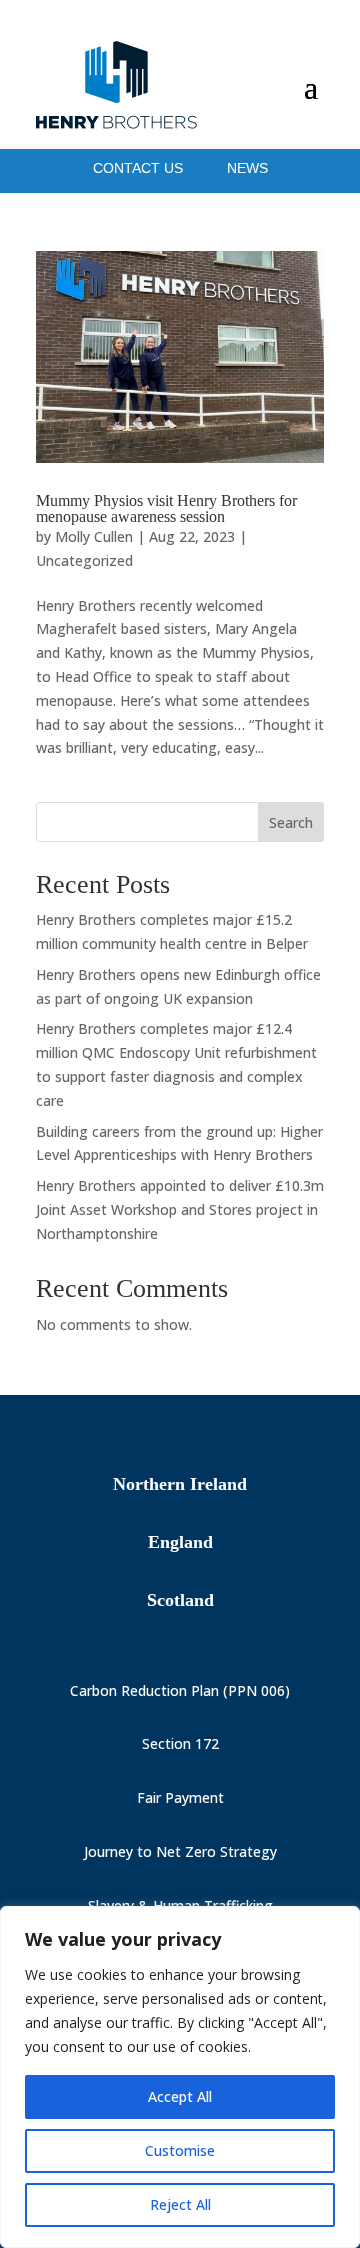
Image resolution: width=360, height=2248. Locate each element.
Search (291, 822)
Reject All (180, 2204)
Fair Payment (180, 1797)
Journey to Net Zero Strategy (180, 1851)
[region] (180, 2077)
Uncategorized (84, 560)
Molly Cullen (94, 536)
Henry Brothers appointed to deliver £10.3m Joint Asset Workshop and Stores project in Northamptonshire (180, 1209)
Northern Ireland (180, 1484)
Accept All (180, 2096)
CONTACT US (140, 168)
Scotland (180, 1600)
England (180, 1542)
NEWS (247, 168)
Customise (180, 2150)
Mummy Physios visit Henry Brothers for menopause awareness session (166, 508)
